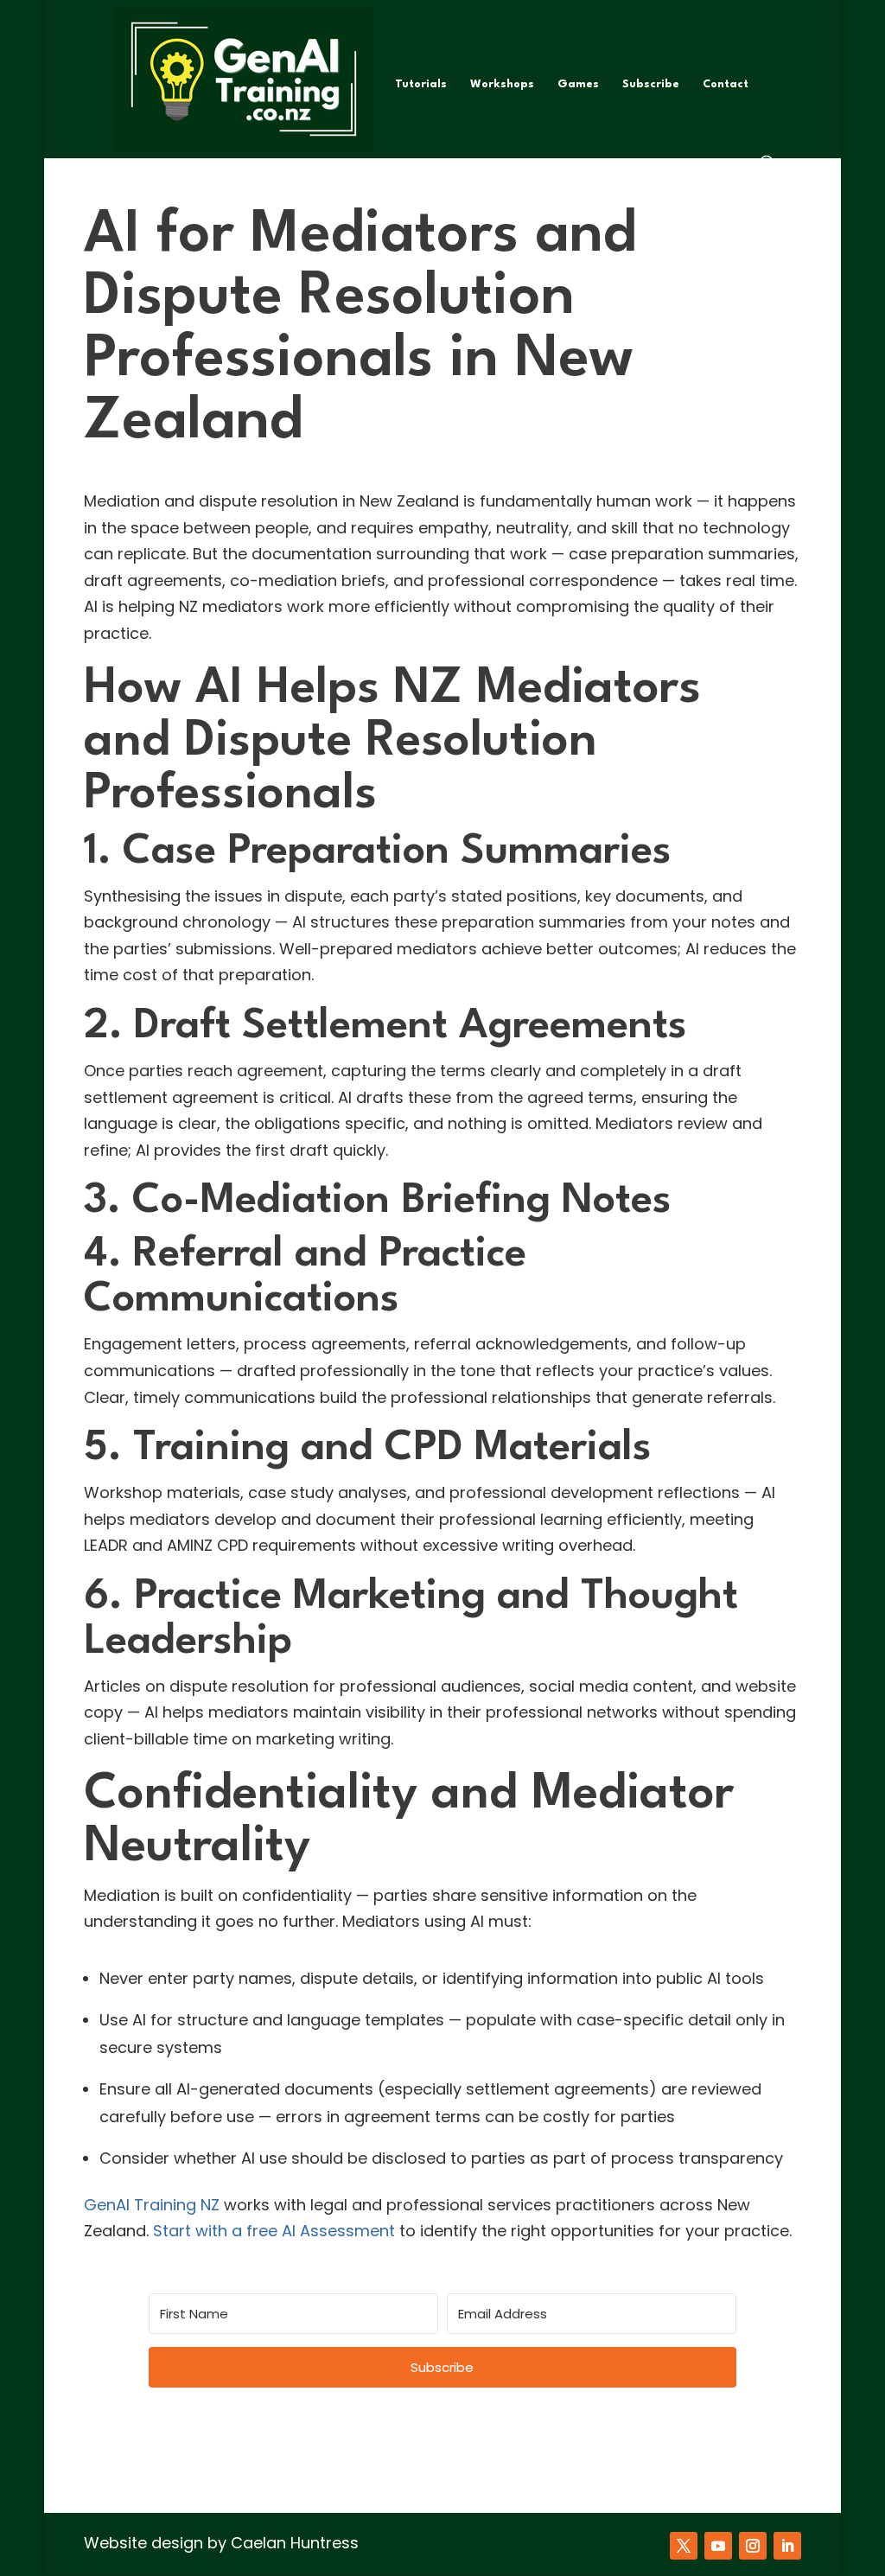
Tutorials (421, 84)
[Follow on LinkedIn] (787, 2546)
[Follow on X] (684, 2546)
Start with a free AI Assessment (274, 2231)
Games (578, 84)
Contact (726, 84)
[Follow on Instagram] (753, 2546)
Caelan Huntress (295, 2543)
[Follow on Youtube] (718, 2546)
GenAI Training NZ (152, 2205)
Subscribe (651, 84)
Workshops (502, 84)
